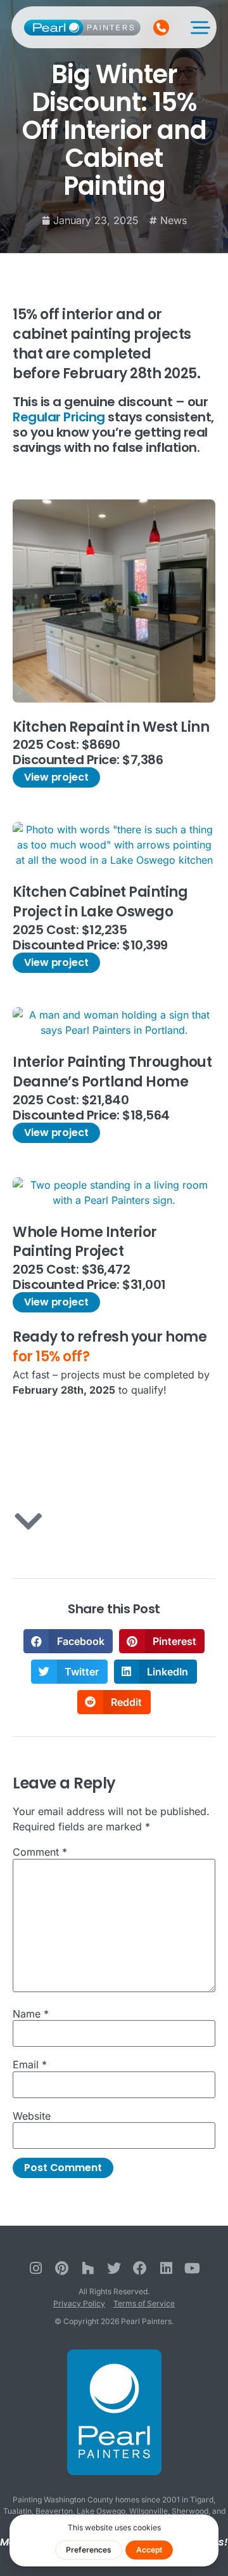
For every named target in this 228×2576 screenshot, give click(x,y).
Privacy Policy (79, 2303)
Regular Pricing (59, 417)
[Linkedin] (166, 2269)
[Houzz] (88, 2269)
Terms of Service (144, 2303)
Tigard (202, 2500)
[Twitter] (114, 2269)
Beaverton (54, 2511)
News (174, 220)
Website (32, 2116)
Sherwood (190, 2511)
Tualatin (17, 2511)
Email (30, 2064)
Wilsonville (149, 2511)
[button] (68, 1641)
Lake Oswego (101, 2511)
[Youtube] (192, 2269)
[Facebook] (140, 2269)
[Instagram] (36, 2269)
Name (31, 2014)
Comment (40, 1852)
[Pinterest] (62, 2269)
